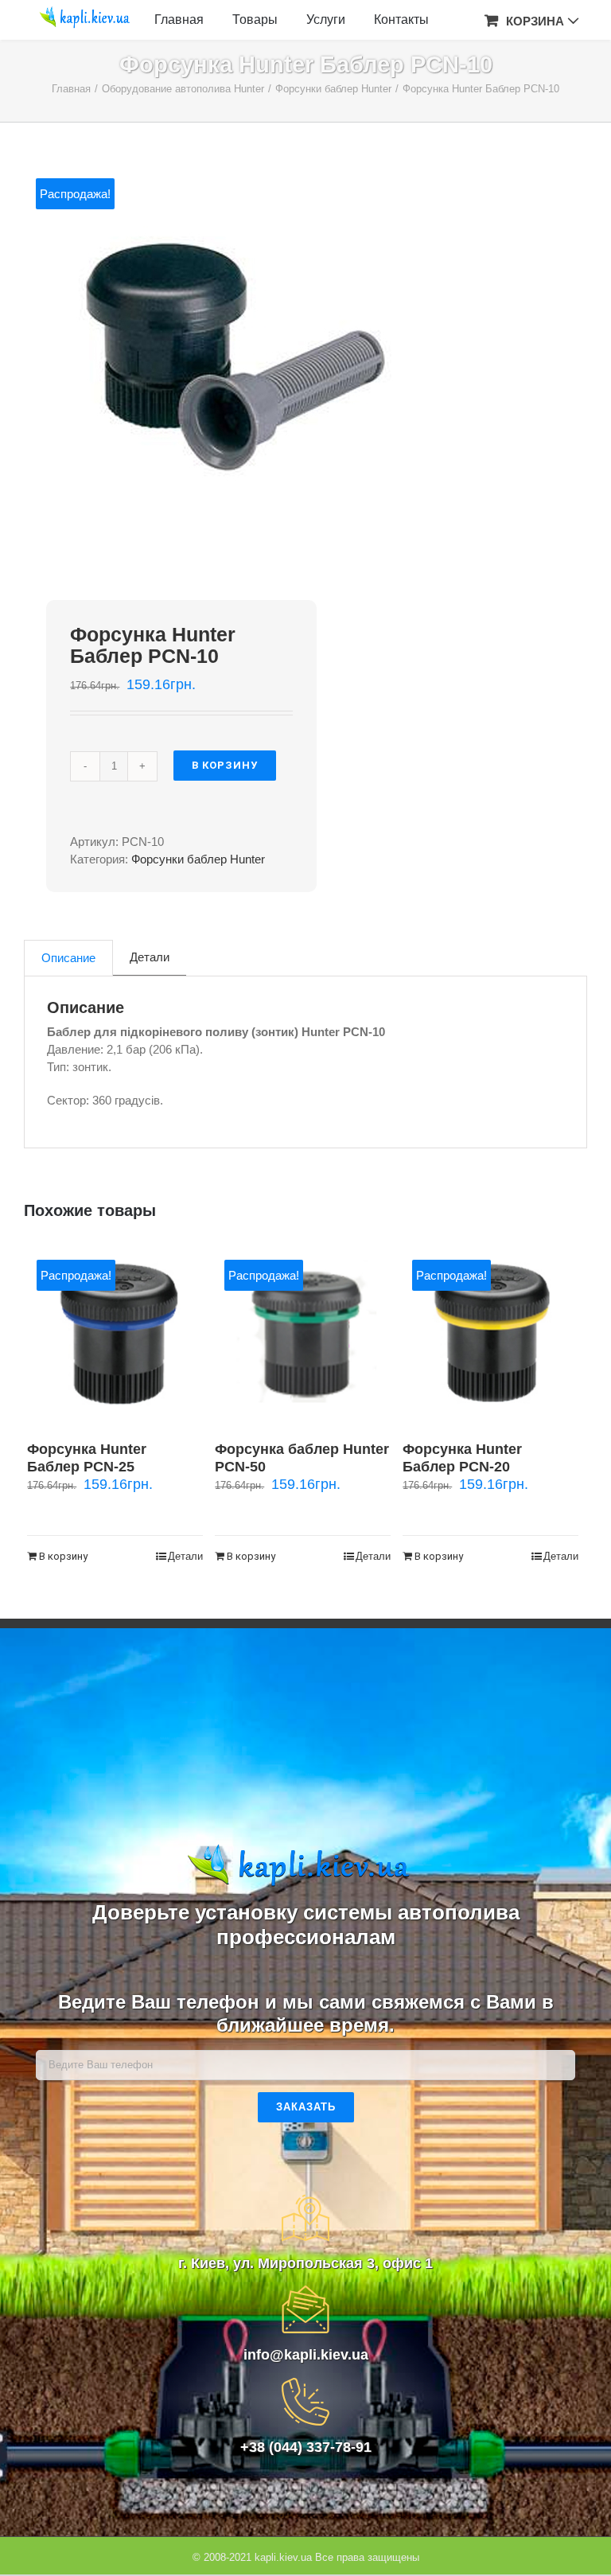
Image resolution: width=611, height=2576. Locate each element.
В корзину (225, 765)
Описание (68, 958)
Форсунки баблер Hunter (198, 859)
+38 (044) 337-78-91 (306, 2447)
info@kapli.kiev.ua (306, 2355)
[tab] (68, 958)
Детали (150, 957)
